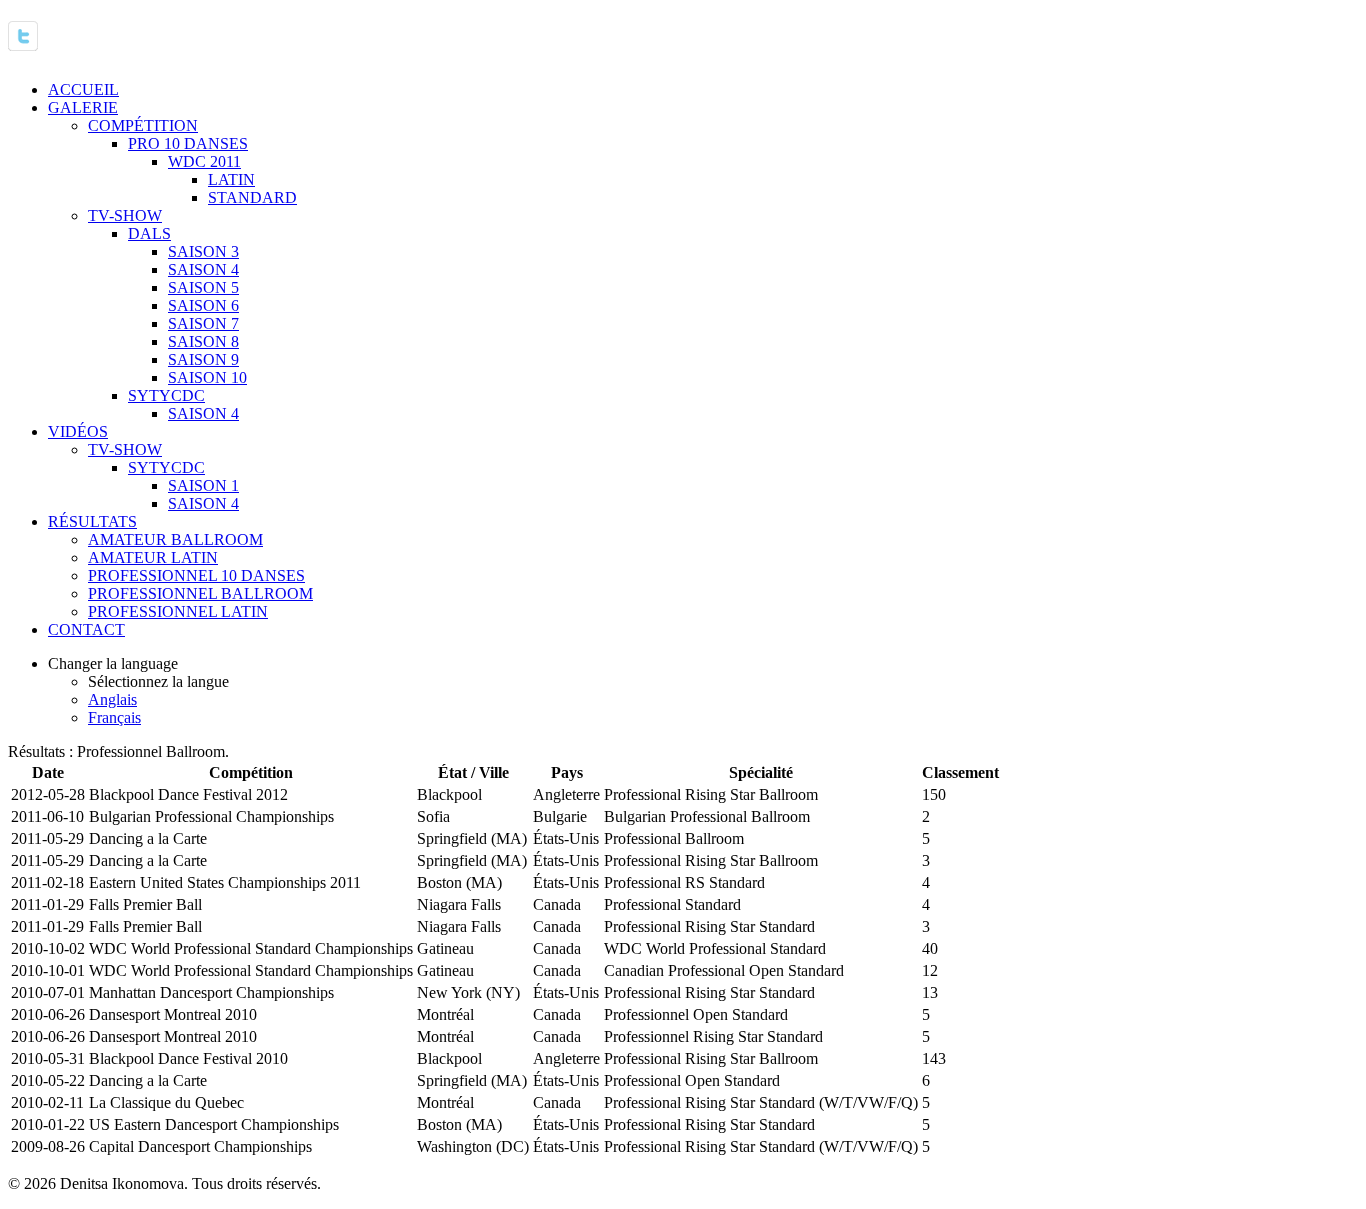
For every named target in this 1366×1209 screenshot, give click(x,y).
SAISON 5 (203, 287)
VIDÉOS (78, 431)
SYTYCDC (166, 395)
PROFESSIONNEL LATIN (178, 611)
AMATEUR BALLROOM (175, 539)
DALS (149, 233)
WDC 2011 (204, 161)
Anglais (112, 699)
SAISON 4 (203, 269)
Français (114, 717)
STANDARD (252, 197)
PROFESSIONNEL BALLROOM (200, 593)
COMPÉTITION (143, 125)
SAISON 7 (203, 323)
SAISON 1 (203, 485)
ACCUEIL (83, 89)
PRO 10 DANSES (188, 143)
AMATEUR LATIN (153, 557)
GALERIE (83, 107)
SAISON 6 (203, 305)
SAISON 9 (203, 359)
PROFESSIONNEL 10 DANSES (196, 575)
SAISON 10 (207, 377)
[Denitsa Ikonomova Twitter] (23, 40)
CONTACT (86, 629)
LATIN (231, 179)
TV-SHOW (125, 215)
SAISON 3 (203, 251)
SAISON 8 (203, 341)
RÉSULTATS (92, 521)
